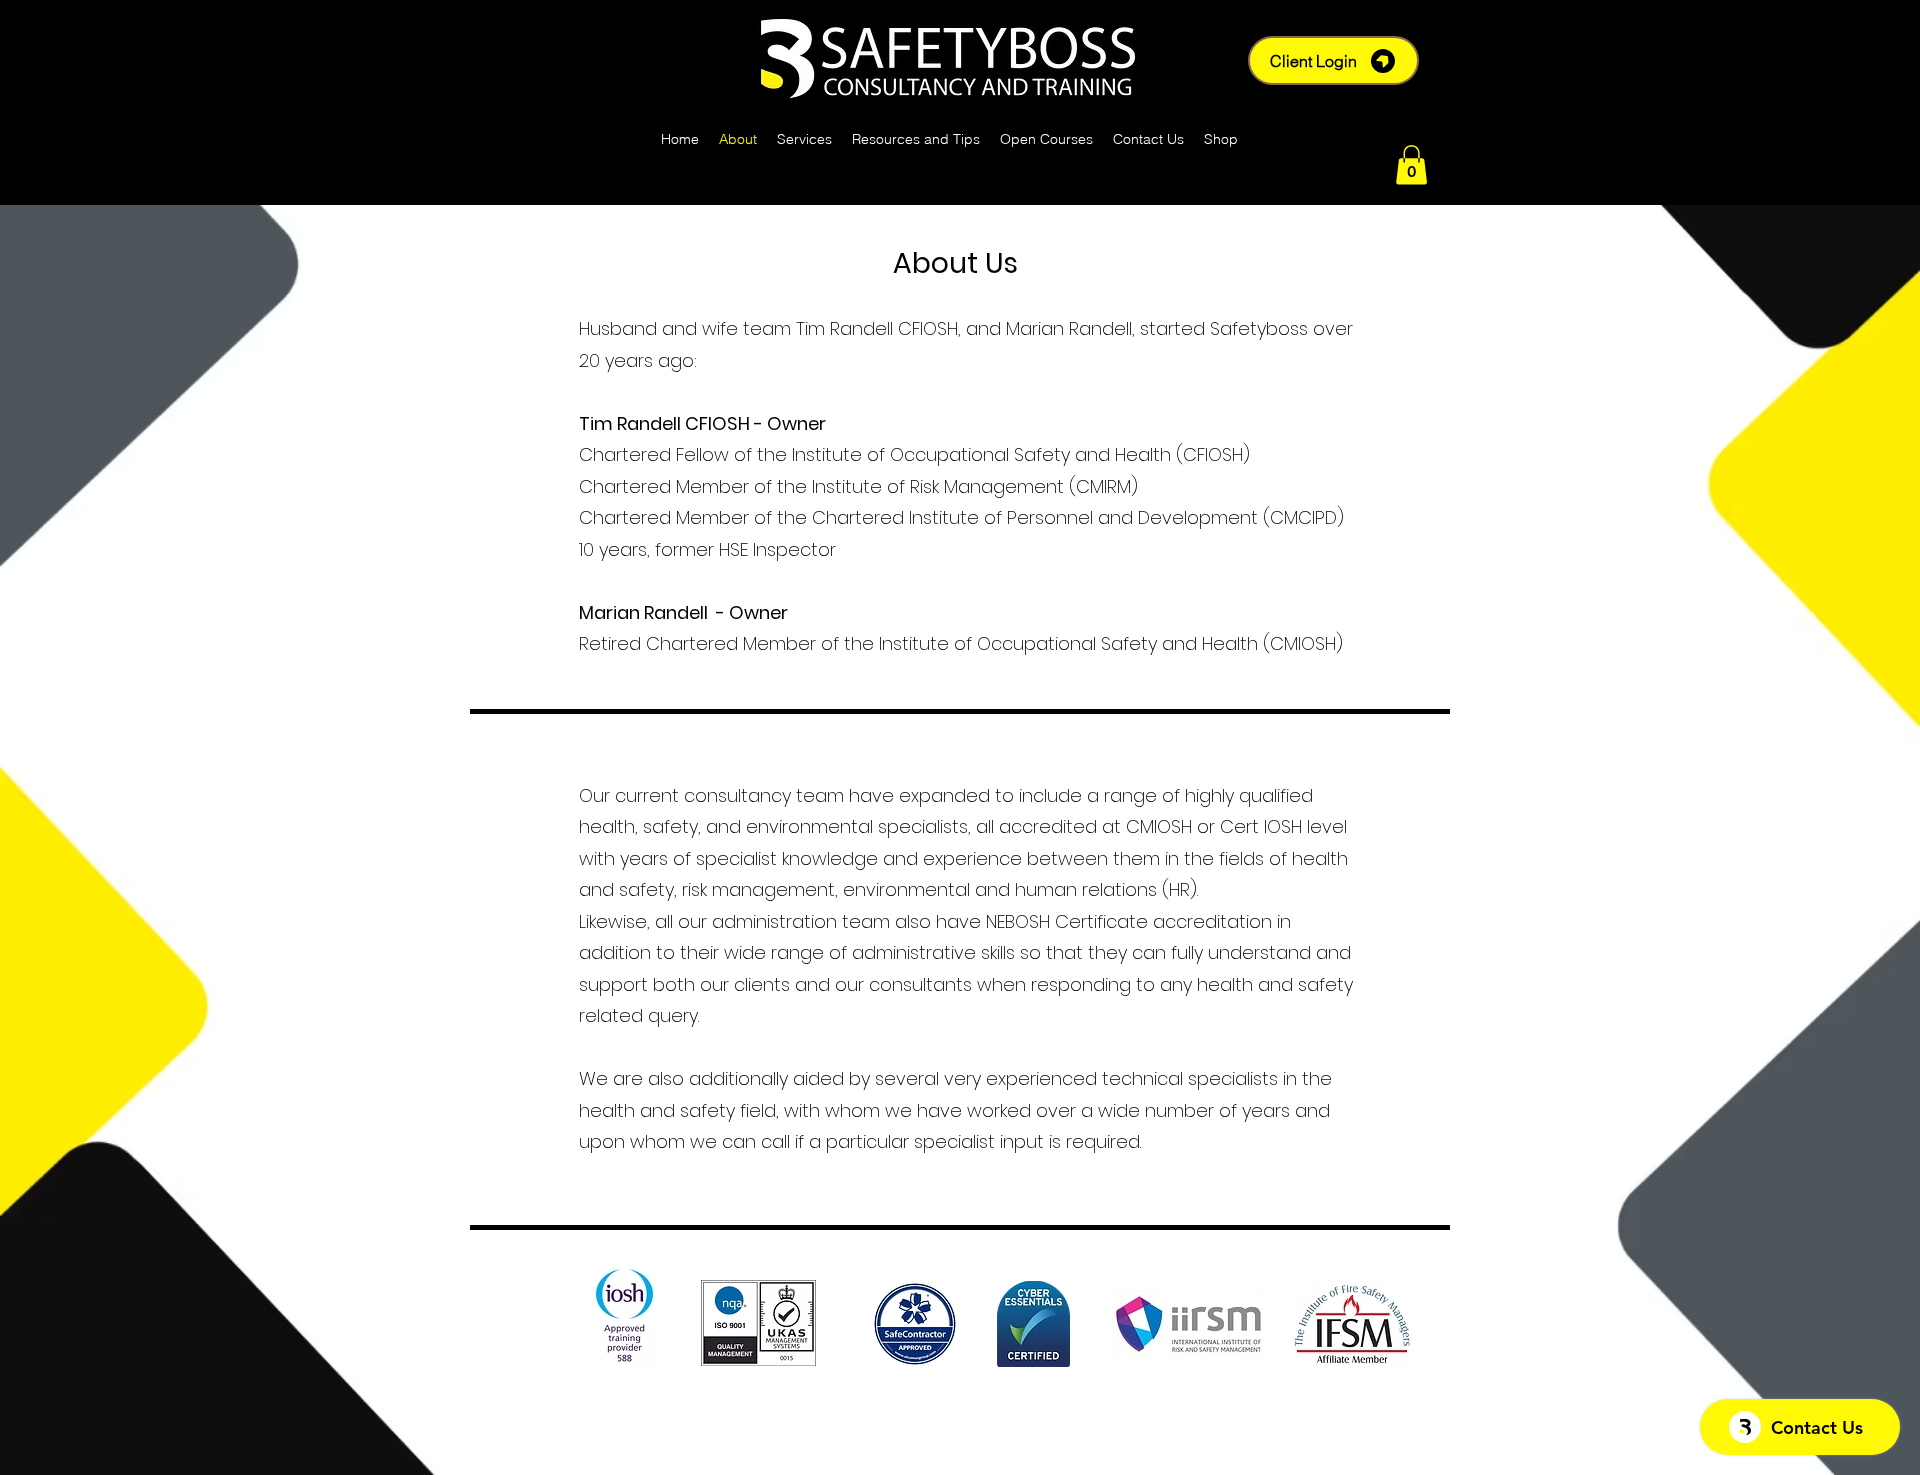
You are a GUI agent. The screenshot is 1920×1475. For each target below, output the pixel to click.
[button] (1411, 164)
